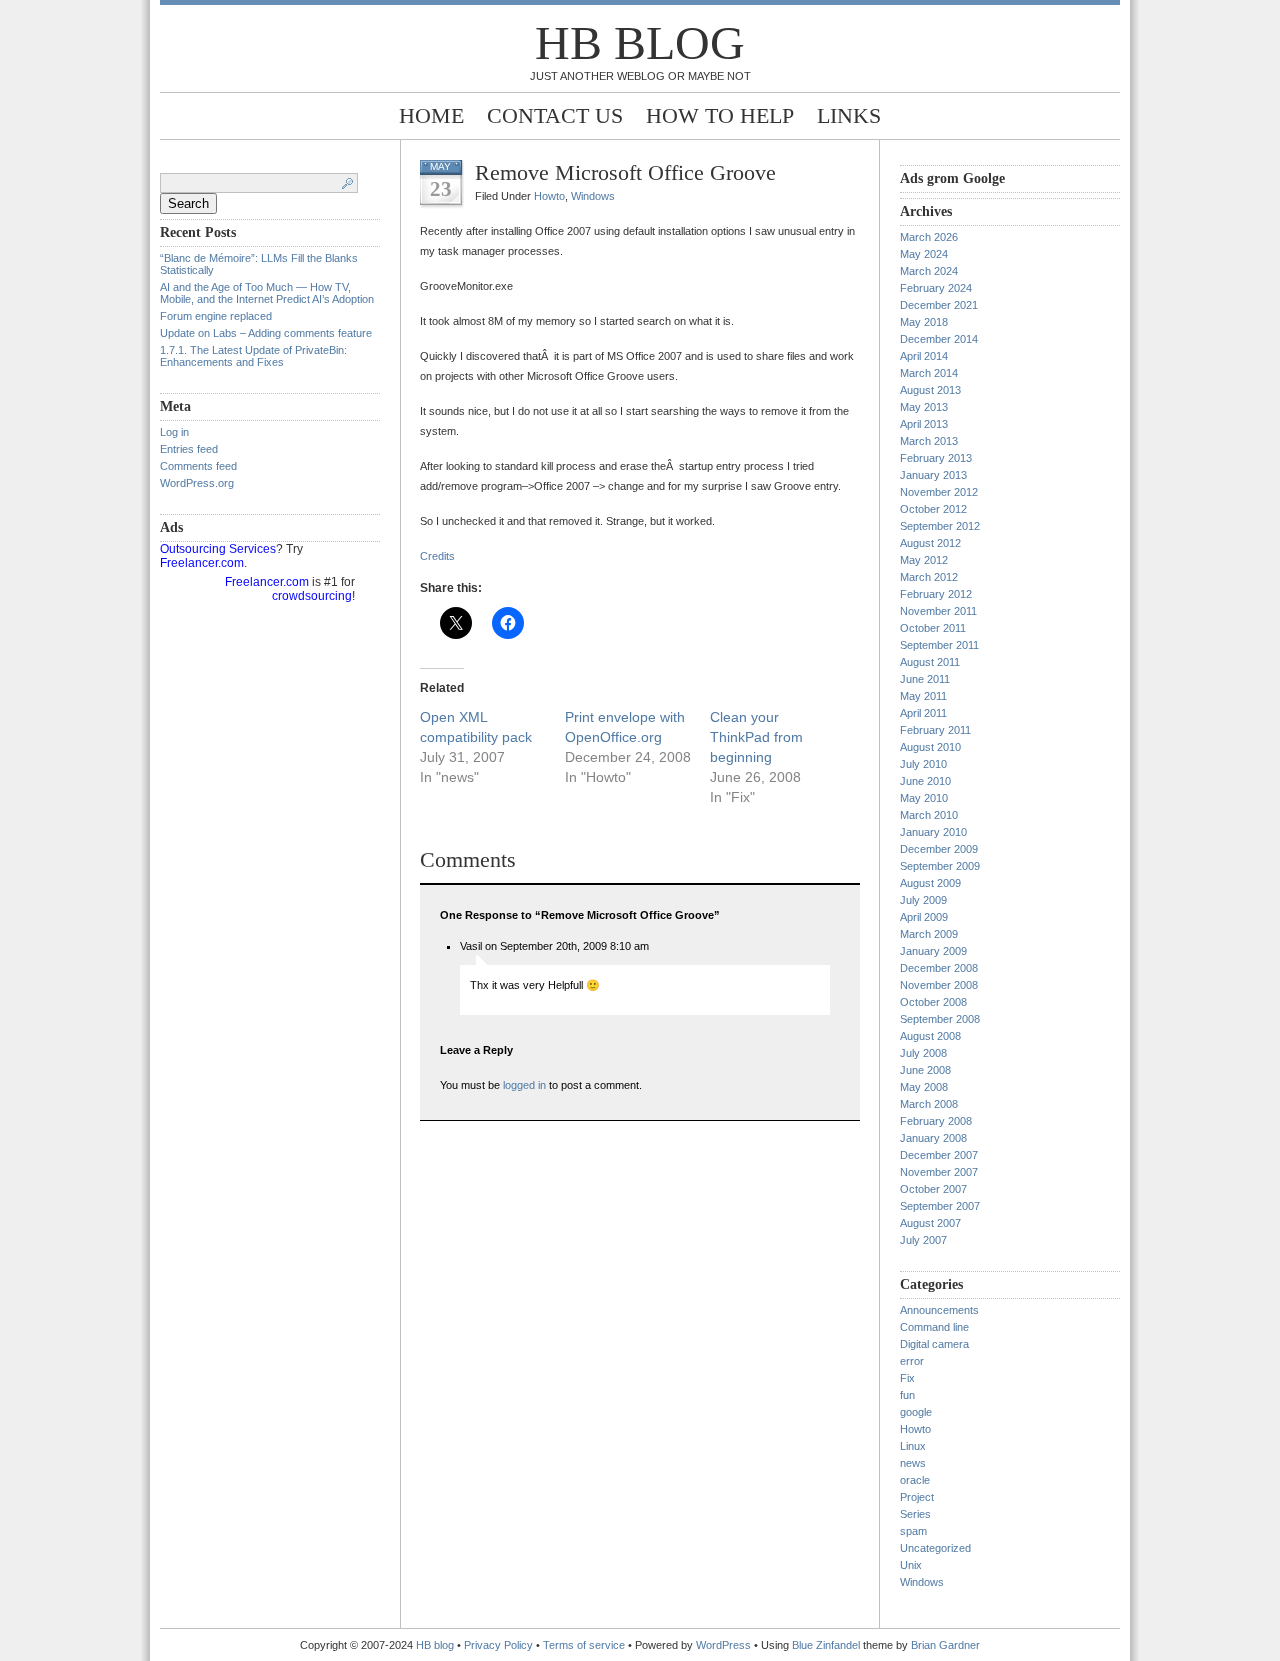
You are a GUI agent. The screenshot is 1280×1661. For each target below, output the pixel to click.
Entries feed (189, 449)
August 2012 (930, 543)
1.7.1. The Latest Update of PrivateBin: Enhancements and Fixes (253, 356)
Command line (934, 1327)
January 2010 (933, 832)
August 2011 (930, 662)
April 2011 (923, 713)
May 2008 (924, 1087)
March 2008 (929, 1104)
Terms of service (584, 1645)
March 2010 (929, 815)
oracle (915, 1480)
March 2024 (929, 271)
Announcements (939, 1310)
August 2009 (930, 883)
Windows (593, 196)
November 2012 (939, 492)
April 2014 (924, 356)
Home (431, 115)
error (912, 1361)
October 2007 (933, 1189)
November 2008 (939, 985)
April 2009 (924, 917)
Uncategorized (935, 1548)
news (913, 1463)
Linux (913, 1446)
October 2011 (933, 628)
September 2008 (940, 1019)
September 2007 (940, 1206)
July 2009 (923, 900)
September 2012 (940, 526)
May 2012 (924, 560)
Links (849, 115)
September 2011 (939, 645)
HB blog (640, 42)
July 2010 (923, 764)
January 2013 (933, 475)
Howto (549, 196)
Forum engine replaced (216, 316)
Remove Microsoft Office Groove (625, 172)
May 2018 (924, 322)
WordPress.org (197, 483)
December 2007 (939, 1155)
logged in (524, 1085)
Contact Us (555, 115)
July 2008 (923, 1053)
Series (915, 1514)
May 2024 (924, 254)
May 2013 (924, 407)
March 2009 (929, 934)
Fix (907, 1378)
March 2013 (929, 441)
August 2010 (930, 747)
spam (913, 1531)
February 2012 (936, 594)
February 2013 (936, 458)
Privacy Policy (500, 1645)
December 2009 (939, 849)
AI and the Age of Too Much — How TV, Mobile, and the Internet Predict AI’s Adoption (267, 293)
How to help (720, 115)
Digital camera (934, 1344)
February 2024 (936, 288)
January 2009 (933, 951)
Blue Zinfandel (827, 1645)
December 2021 (939, 305)
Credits (437, 556)
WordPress (723, 1645)
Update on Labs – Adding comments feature (266, 333)
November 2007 (939, 1172)
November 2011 (938, 611)
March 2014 (929, 373)
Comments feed (198, 466)
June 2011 (925, 679)
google (916, 1412)
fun (907, 1395)
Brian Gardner (945, 1645)
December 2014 (939, 339)
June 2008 (925, 1070)
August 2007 (930, 1223)
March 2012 (929, 577)
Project (917, 1497)
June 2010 (925, 781)
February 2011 (935, 730)
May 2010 (924, 798)
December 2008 (939, 968)
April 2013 (924, 424)
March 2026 (929, 237)
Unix (911, 1565)
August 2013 (930, 390)
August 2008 (930, 1036)
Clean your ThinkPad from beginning (756, 737)
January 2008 (933, 1138)
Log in (174, 432)
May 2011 (923, 696)
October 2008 (933, 1002)
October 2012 (933, 509)
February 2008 (936, 1121)
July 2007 (923, 1240)
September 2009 (940, 866)
